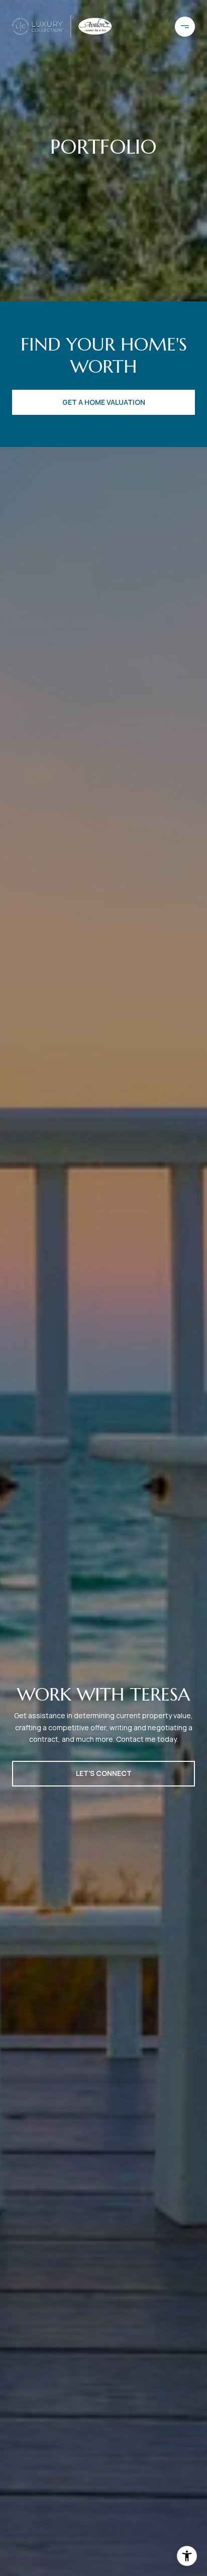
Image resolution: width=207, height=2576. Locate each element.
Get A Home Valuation (104, 402)
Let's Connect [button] (104, 1773)
